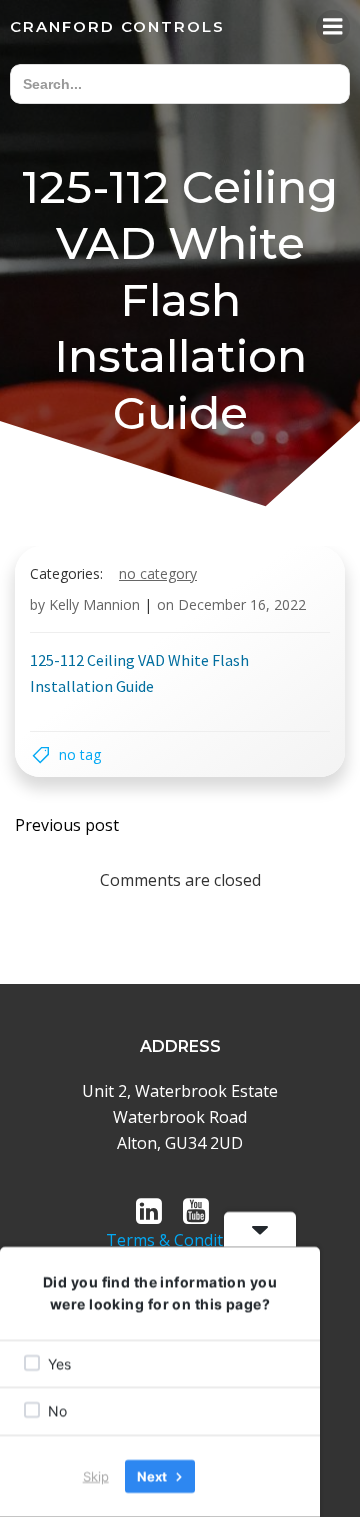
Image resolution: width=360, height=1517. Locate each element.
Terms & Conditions (180, 1240)
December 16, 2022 (242, 604)
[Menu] (333, 27)
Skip (96, 1476)
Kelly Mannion (94, 604)
